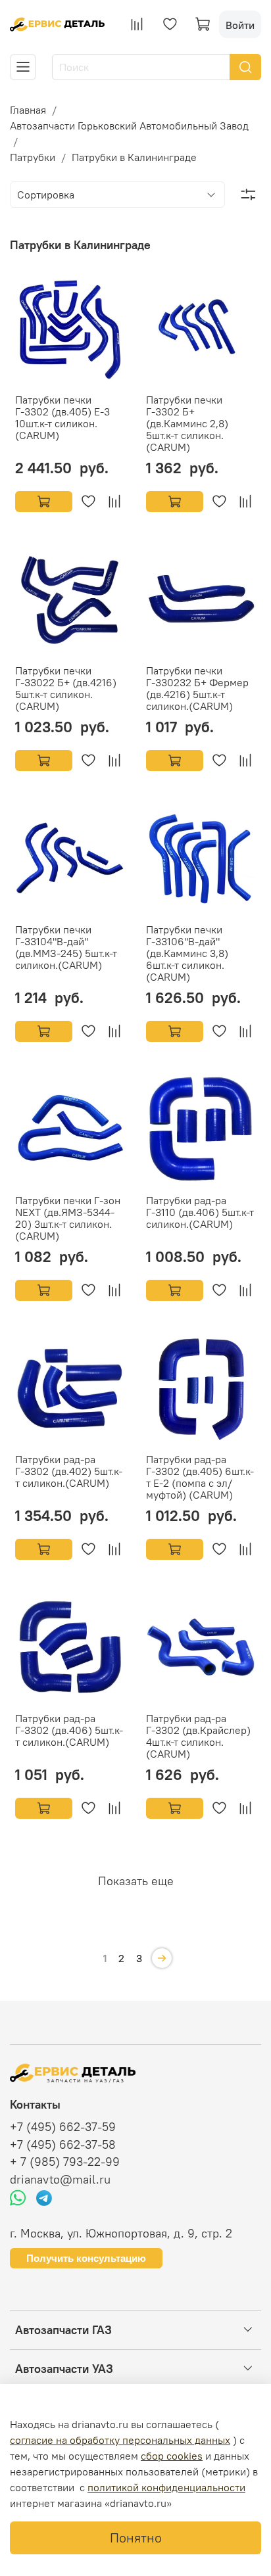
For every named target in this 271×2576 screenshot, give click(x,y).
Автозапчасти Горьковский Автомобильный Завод (129, 126)
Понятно (136, 2538)
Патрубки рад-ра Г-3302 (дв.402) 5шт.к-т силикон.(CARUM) (69, 1471)
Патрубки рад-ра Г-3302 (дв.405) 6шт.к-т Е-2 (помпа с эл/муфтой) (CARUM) (200, 1477)
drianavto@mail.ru (60, 2180)
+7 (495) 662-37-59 (63, 2127)
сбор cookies (172, 2456)
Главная (28, 110)
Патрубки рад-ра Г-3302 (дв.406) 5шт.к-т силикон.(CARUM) (69, 1730)
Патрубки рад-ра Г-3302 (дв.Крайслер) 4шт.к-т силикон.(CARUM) (198, 1736)
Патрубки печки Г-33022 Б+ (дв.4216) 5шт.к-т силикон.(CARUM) (66, 688)
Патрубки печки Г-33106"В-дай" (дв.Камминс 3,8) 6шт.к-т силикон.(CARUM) (187, 953)
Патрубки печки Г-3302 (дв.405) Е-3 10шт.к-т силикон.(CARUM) (62, 417)
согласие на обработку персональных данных (120, 2440)
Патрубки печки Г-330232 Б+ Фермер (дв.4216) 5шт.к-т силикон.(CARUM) (197, 688)
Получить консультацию (86, 2258)
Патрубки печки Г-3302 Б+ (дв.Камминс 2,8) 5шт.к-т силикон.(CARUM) (187, 423)
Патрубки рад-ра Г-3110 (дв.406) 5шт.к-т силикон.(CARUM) (200, 1212)
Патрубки (33, 157)
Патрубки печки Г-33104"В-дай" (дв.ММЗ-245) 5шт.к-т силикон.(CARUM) (66, 947)
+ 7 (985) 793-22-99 (65, 2162)
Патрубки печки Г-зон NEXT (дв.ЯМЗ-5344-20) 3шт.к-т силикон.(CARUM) (68, 1218)
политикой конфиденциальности (166, 2487)
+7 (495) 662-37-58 (63, 2145)
